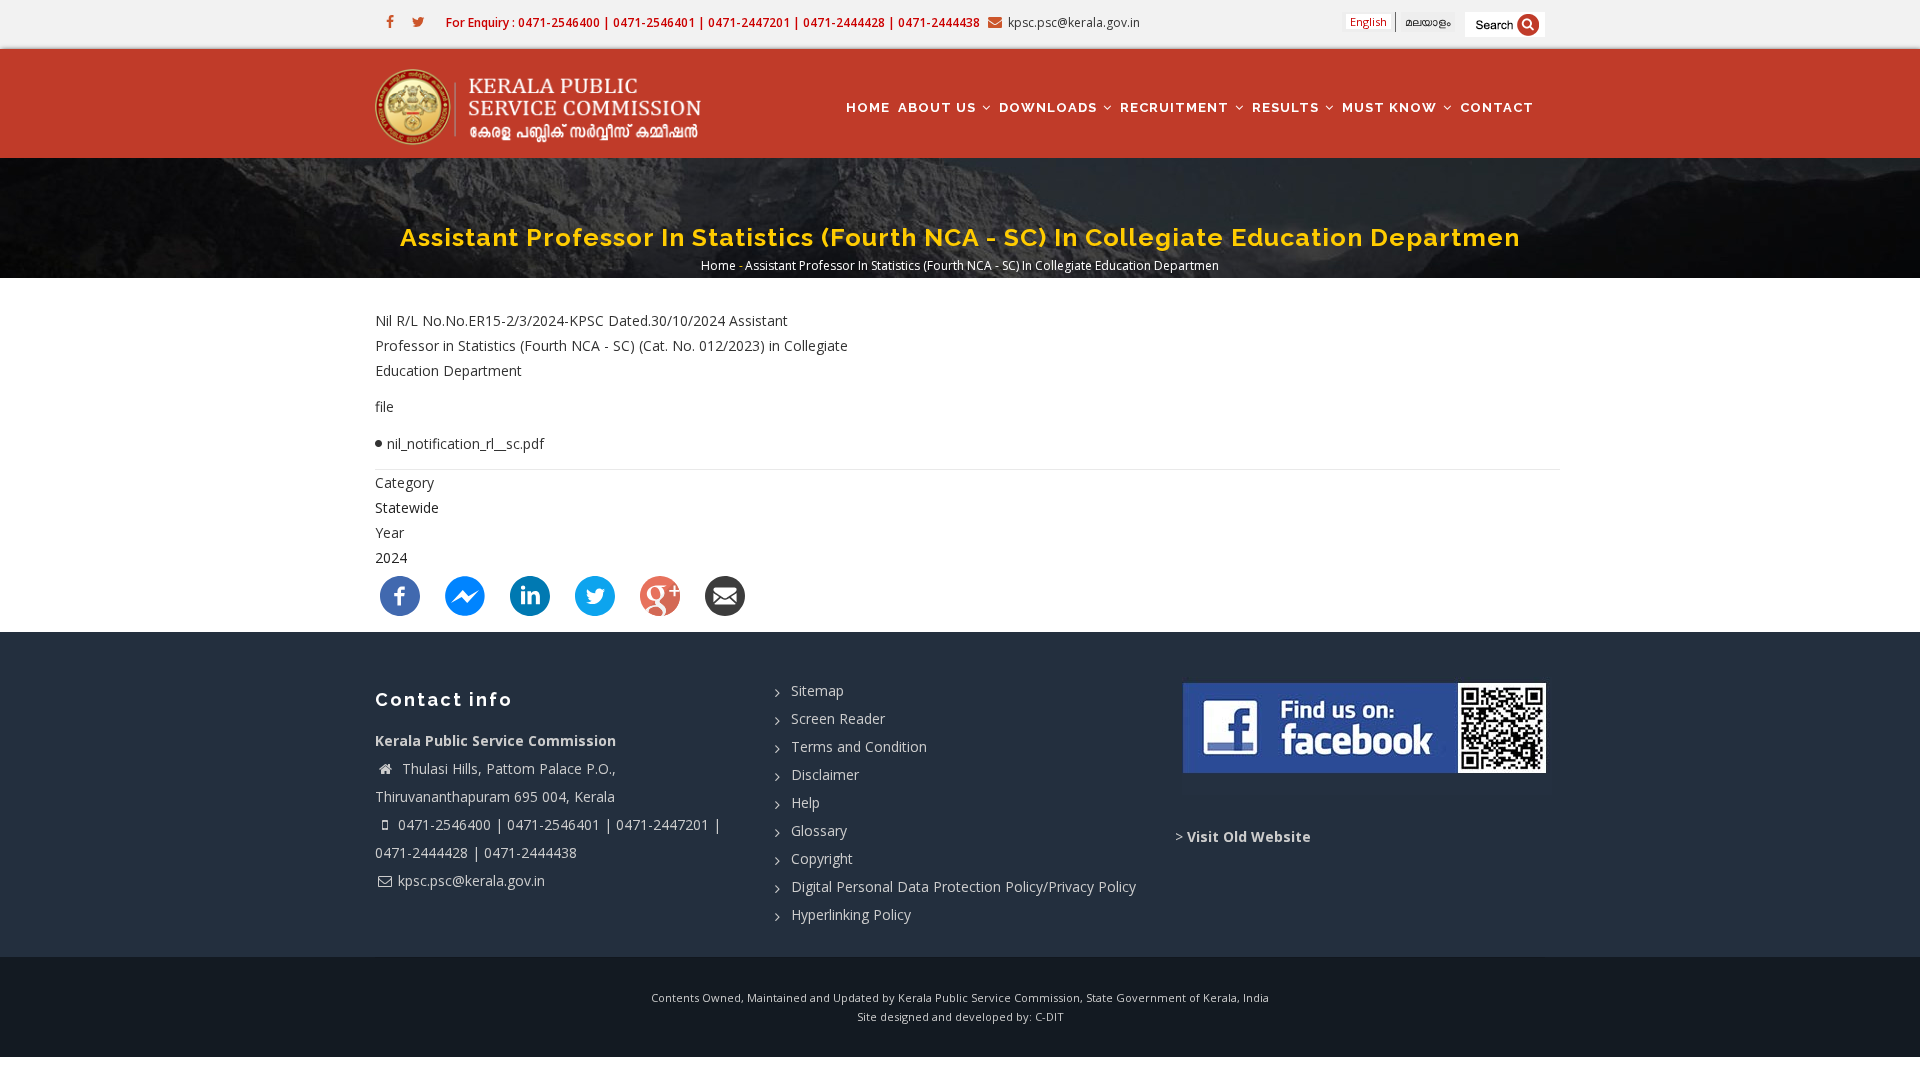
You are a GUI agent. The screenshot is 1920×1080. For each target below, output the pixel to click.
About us (939, 107)
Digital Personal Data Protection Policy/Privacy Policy (963, 886)
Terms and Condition (859, 746)
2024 (391, 557)
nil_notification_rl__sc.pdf (465, 443)
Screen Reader (838, 718)
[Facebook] (400, 593)
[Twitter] (595, 593)
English (1368, 21)
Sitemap (817, 690)
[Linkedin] (530, 593)
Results (1287, 107)
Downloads (1050, 107)
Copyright (822, 858)
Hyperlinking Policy (851, 914)
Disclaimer (825, 774)
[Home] (547, 104)
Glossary (819, 830)
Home (868, 107)
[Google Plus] (660, 593)
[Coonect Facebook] (1367, 736)
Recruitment (1176, 107)
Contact (1497, 107)
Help (805, 802)
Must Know (1391, 107)
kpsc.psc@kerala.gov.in (471, 880)
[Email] (725, 593)
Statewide (407, 507)
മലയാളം (1428, 21)
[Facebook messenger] (465, 593)
